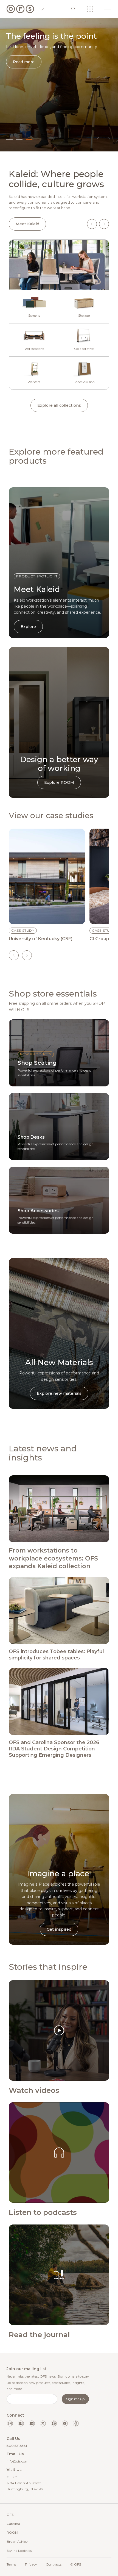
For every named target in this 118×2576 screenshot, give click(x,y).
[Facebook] (21, 2423)
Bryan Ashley (17, 2542)
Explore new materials (59, 1393)
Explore (28, 627)
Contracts (54, 2564)
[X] (43, 2423)
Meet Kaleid (27, 224)
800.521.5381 (17, 2446)
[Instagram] (10, 2423)
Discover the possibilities (38, 77)
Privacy (31, 2564)
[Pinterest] (54, 2423)
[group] (47, 885)
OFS (10, 2515)
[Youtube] (65, 2423)
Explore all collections (59, 405)
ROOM (12, 2532)
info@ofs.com (18, 2461)
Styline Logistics (19, 2551)
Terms (11, 2564)
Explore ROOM (59, 782)
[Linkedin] (32, 2423)
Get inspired (59, 1929)
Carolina (13, 2524)
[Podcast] (76, 2423)
